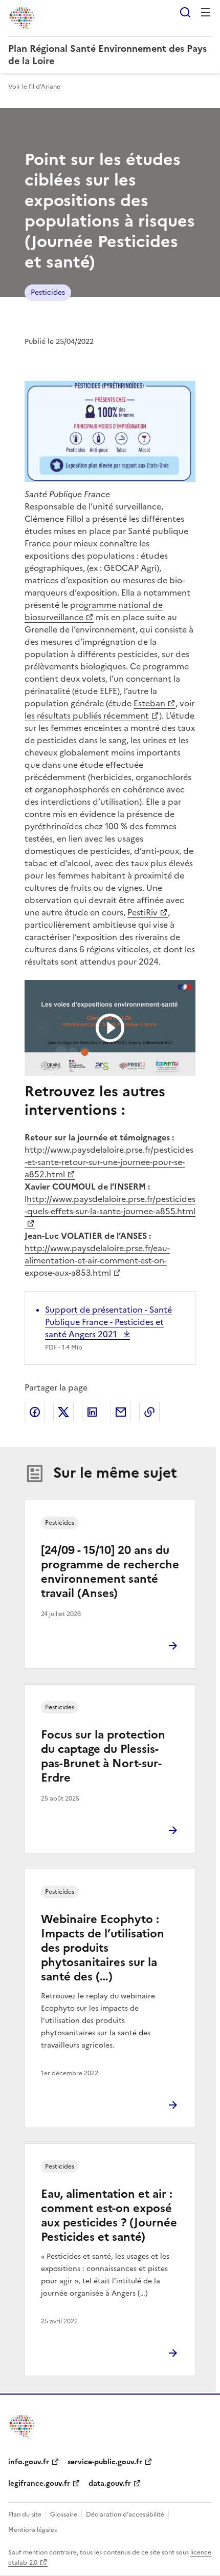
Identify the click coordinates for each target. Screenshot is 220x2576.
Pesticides (48, 292)
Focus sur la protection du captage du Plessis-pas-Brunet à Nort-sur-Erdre (103, 1756)
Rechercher (185, 12)
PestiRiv (142, 912)
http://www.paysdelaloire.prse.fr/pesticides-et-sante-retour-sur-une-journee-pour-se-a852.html (109, 1162)
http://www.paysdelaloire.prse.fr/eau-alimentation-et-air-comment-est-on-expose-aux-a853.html (97, 1260)
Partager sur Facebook (35, 1412)
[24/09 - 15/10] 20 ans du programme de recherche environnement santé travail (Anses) (110, 1572)
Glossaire (64, 2514)
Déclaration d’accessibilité (125, 2514)
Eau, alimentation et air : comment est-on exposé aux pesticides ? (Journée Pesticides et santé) (109, 2215)
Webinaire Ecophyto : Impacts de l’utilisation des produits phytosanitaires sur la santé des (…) (103, 1948)
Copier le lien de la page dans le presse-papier (149, 1412)
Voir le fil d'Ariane (34, 87)
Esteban (149, 703)
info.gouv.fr (29, 2462)
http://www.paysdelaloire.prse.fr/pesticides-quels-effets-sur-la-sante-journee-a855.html (110, 1205)
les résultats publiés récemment (87, 715)
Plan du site (25, 2514)
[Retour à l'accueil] (23, 2426)
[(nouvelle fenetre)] (110, 1028)
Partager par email (121, 1412)
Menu (206, 12)
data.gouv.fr (110, 2483)
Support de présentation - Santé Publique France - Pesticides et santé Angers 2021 (108, 1322)
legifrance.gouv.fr (39, 2483)
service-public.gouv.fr (105, 2462)
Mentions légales (32, 2530)
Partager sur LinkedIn (92, 1412)
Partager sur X (63, 1412)
